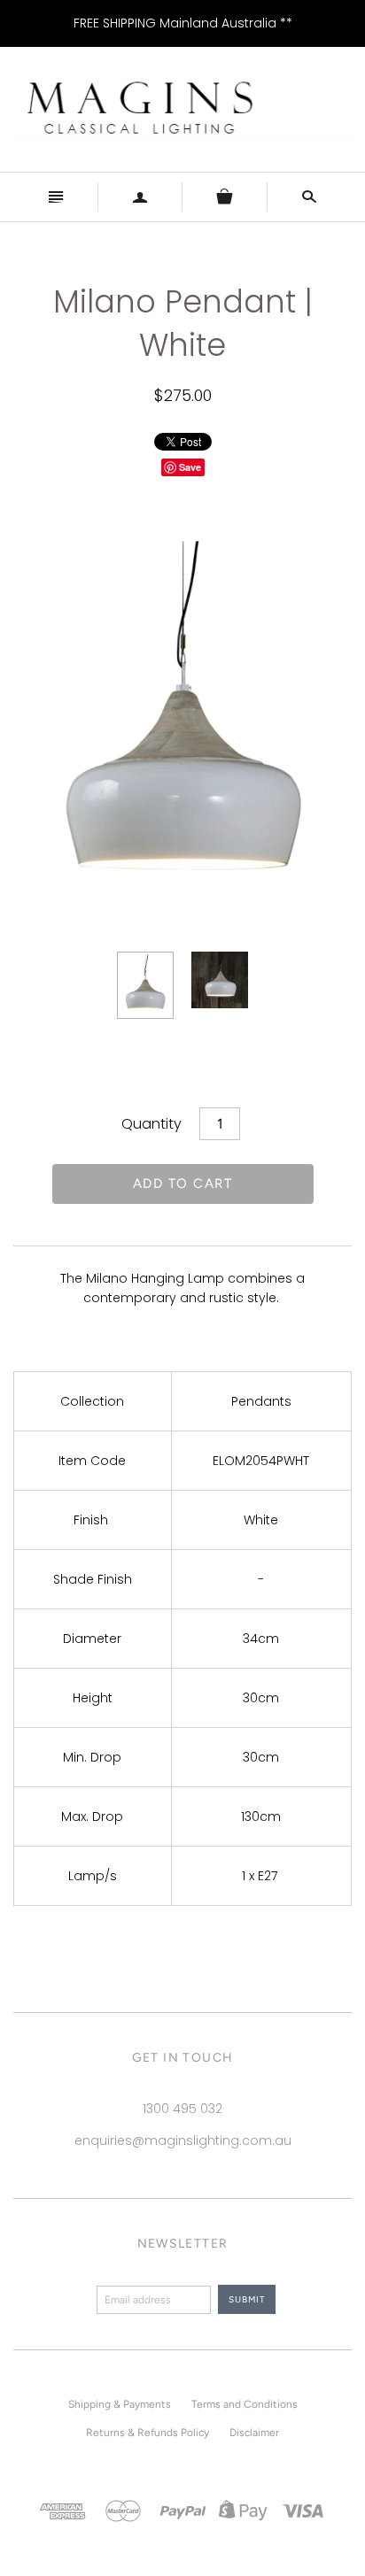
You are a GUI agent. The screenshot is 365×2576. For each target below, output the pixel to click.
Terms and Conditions (245, 2404)
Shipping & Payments (120, 2404)
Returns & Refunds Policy (148, 2433)
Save (190, 467)
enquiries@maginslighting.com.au (183, 2140)
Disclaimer (254, 2433)
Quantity (151, 1124)
